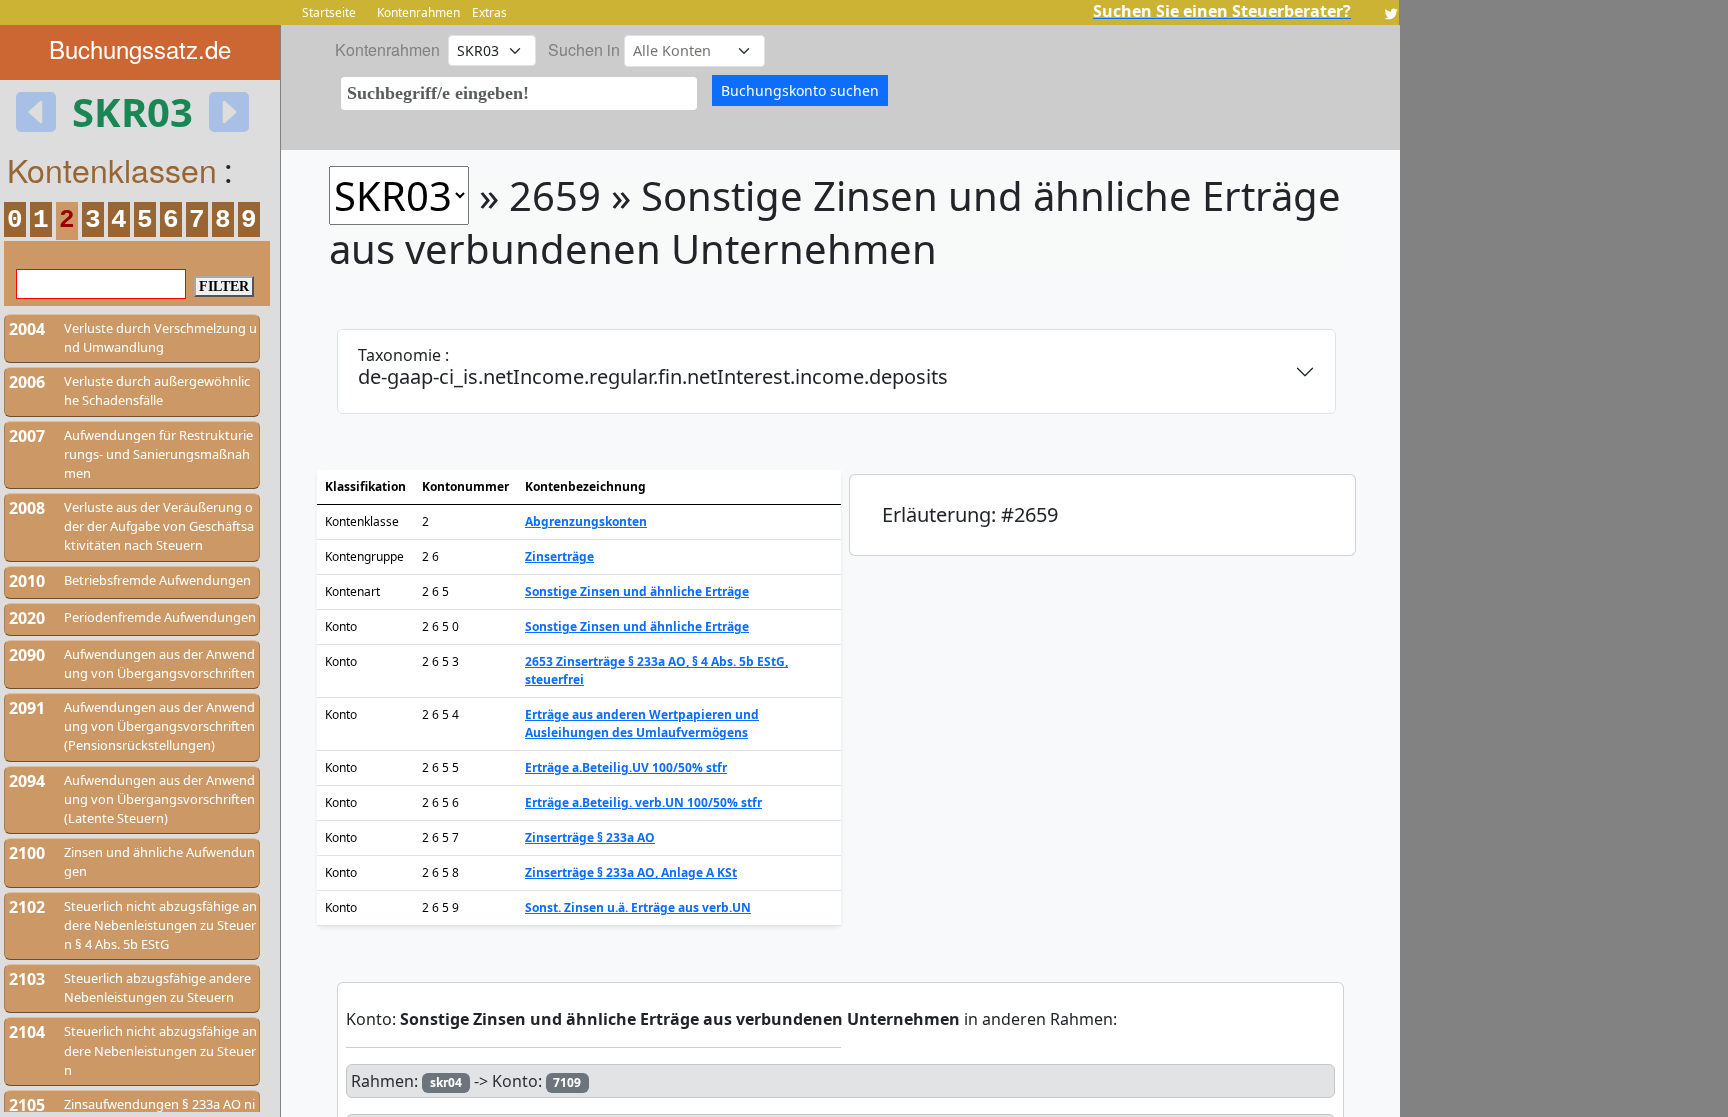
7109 (567, 1082)
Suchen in (584, 49)
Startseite (329, 12)
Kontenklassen (112, 169)
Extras (489, 12)
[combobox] (519, 93)
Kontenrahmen (418, 12)
